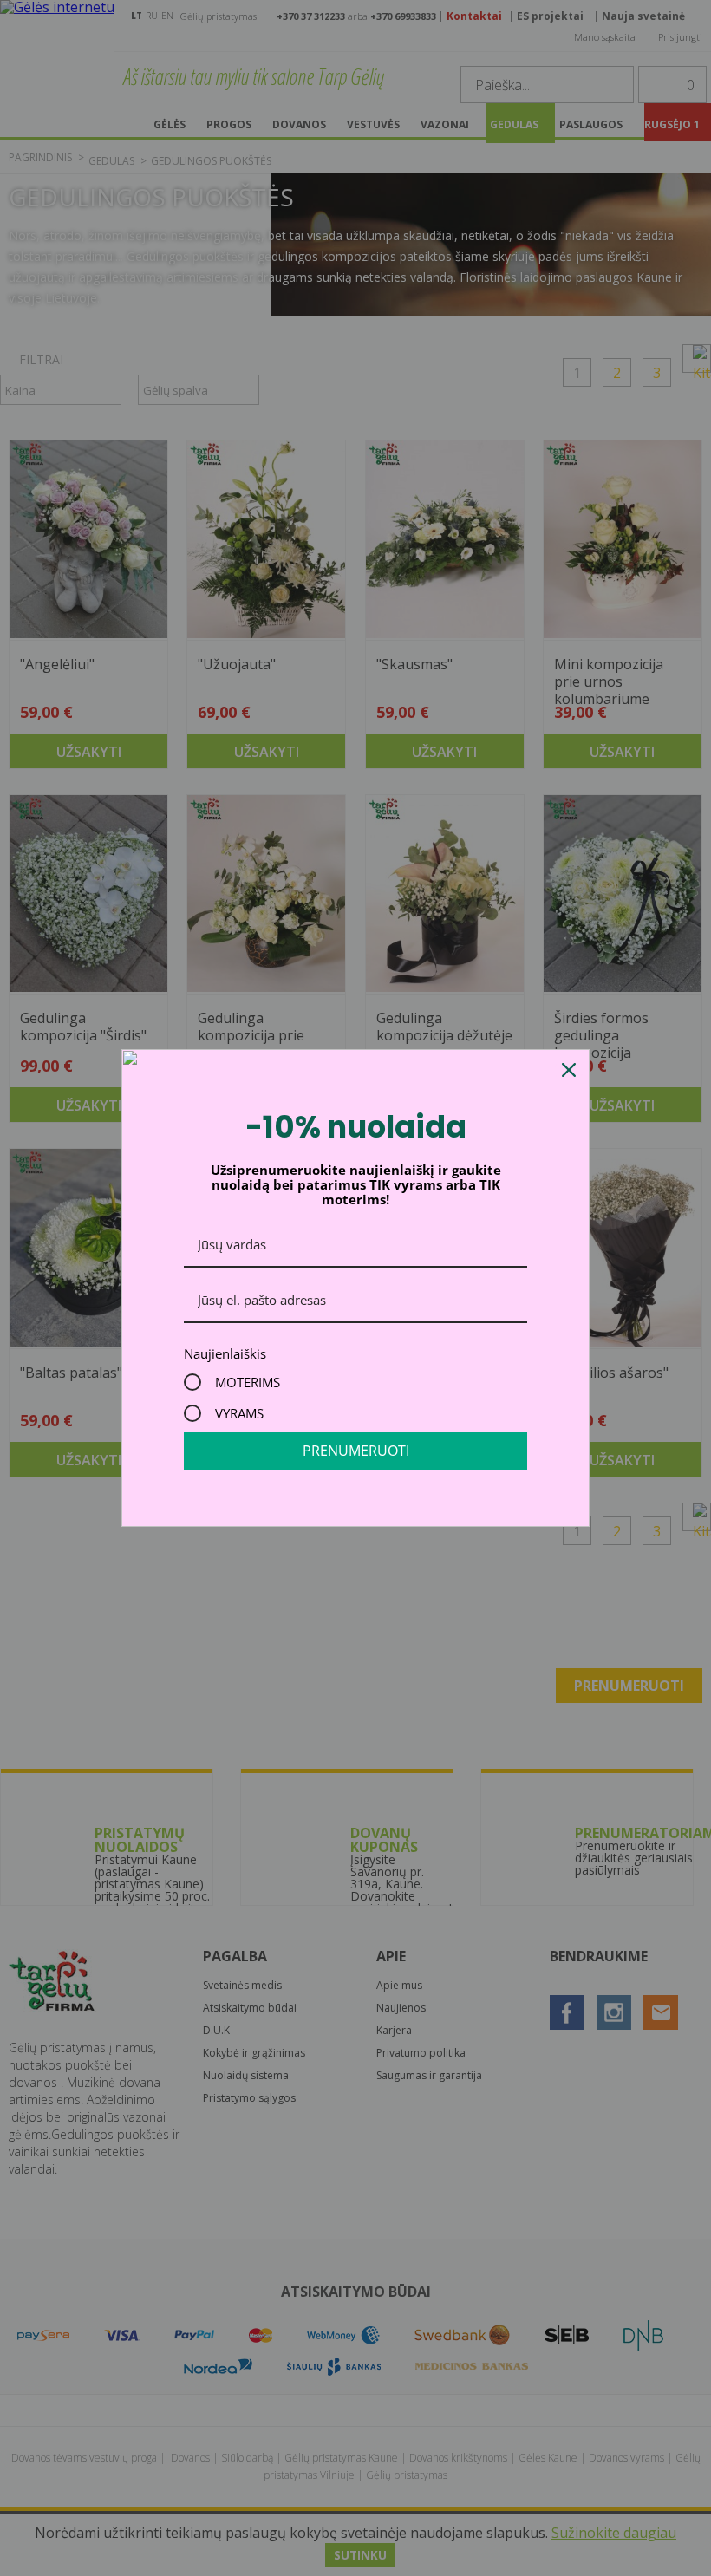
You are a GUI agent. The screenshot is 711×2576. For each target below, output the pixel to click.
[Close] (569, 1070)
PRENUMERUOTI (356, 1451)
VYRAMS (239, 1413)
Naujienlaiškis (225, 1353)
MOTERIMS (248, 1382)
